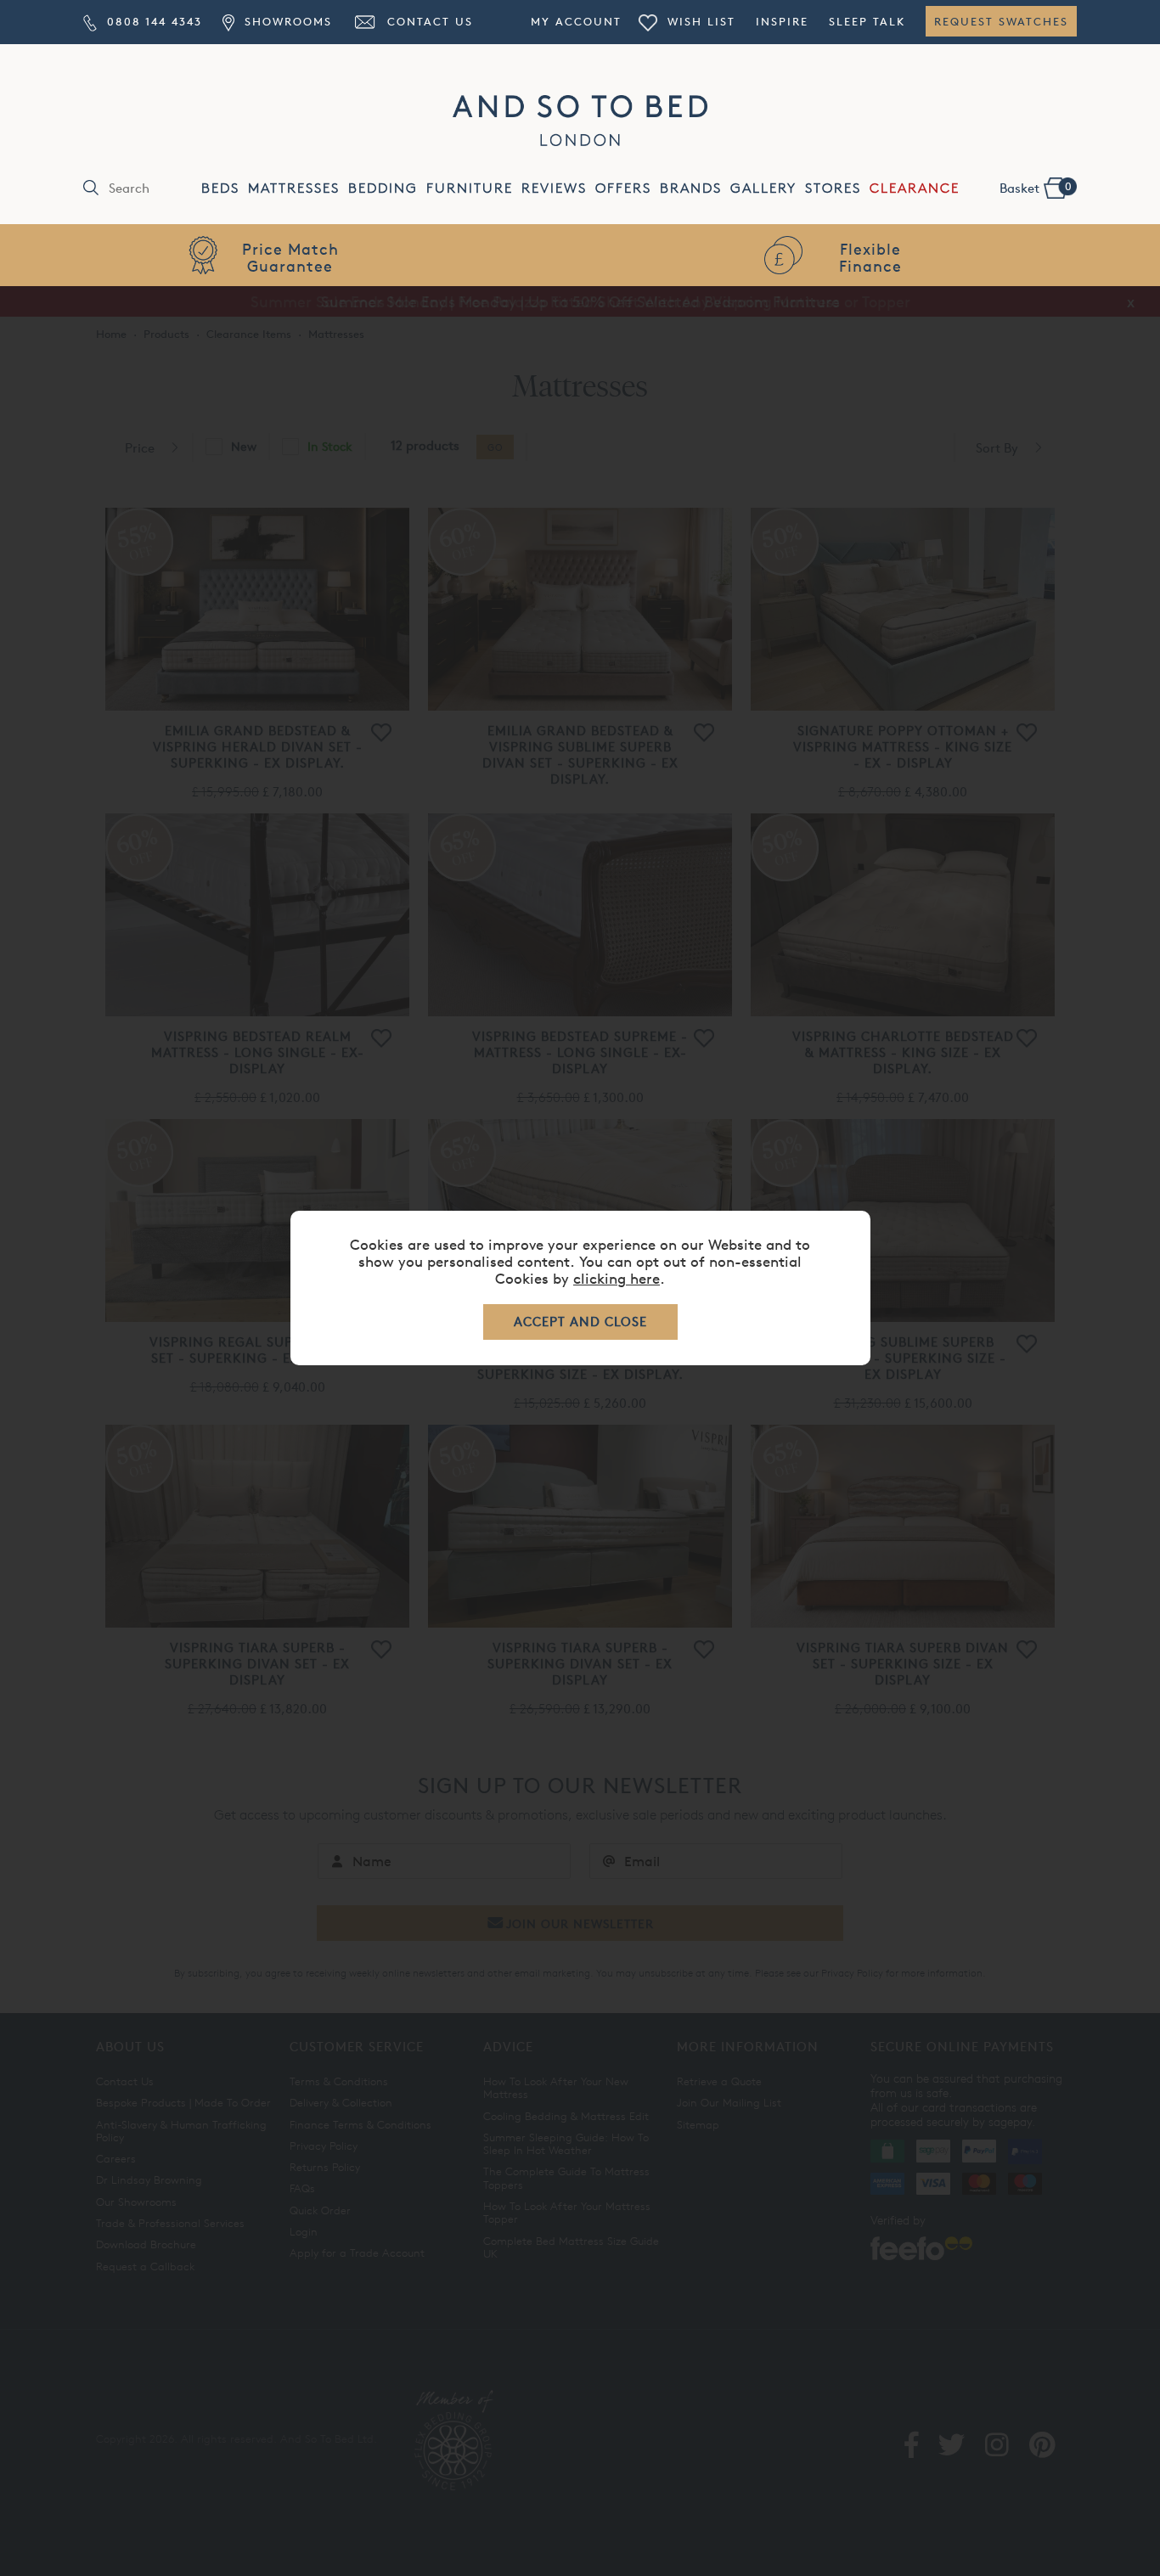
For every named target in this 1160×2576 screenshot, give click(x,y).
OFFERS (623, 188)
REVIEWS (554, 188)
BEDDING (383, 188)
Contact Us (428, 21)
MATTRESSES (294, 188)
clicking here (617, 1278)
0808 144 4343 (152, 21)
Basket (1036, 188)
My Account (576, 21)
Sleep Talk (867, 21)
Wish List (699, 21)
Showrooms (285, 21)
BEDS (220, 188)
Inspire (782, 21)
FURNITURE (470, 188)
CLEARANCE (915, 188)
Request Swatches (1001, 21)
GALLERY (763, 188)
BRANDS (691, 188)
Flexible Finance (290, 257)
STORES (833, 188)
